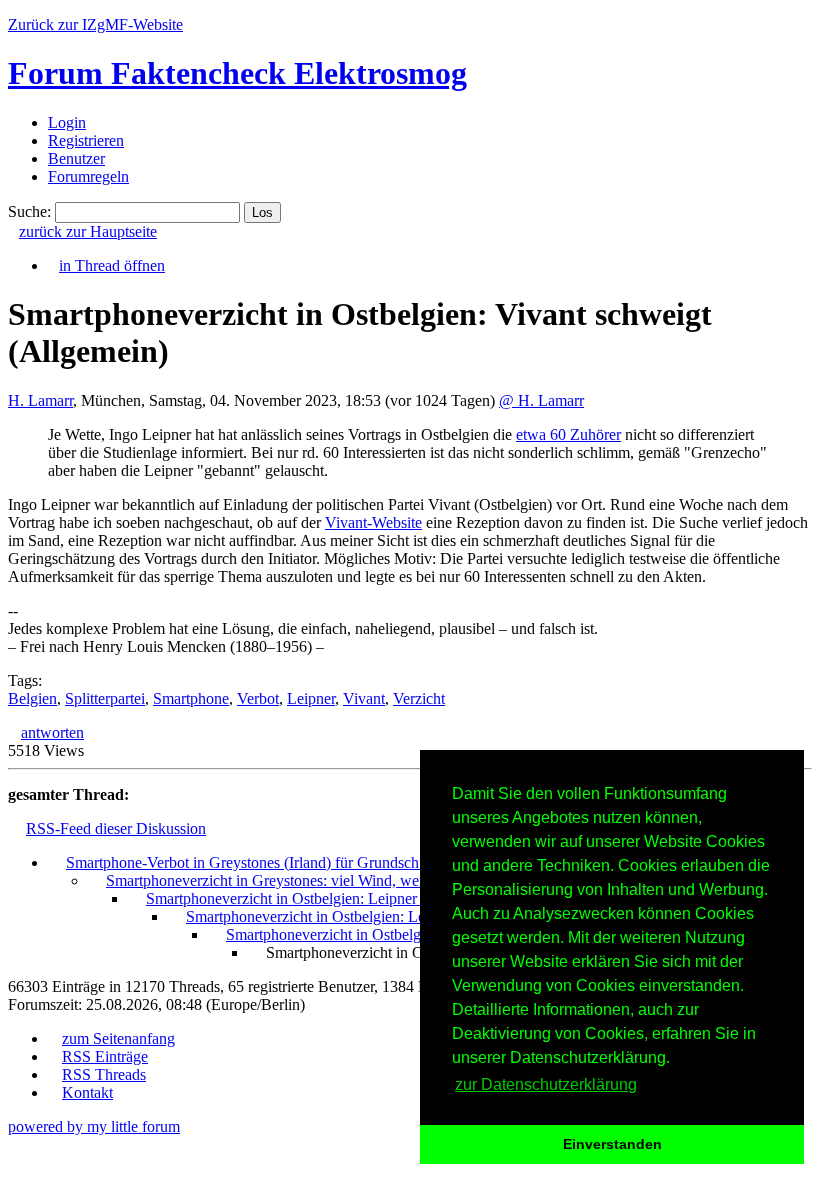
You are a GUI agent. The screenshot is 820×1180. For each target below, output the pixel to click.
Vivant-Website (373, 522)
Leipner (311, 698)
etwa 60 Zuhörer (568, 434)
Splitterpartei (105, 698)
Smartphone (191, 698)
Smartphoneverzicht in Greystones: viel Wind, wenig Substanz (303, 880)
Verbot (258, 698)
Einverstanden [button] (612, 1144)
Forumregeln (88, 176)
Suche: (29, 211)
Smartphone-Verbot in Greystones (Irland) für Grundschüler (254, 862)
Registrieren (86, 140)
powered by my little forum (94, 1126)
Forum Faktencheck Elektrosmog (237, 73)
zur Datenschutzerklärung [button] (546, 1084)
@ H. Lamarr (541, 400)
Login (67, 122)
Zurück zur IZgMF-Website (95, 24)
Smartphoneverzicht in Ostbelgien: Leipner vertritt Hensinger (338, 898)
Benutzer (76, 158)
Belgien (32, 698)
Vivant (364, 698)
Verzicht (419, 698)
